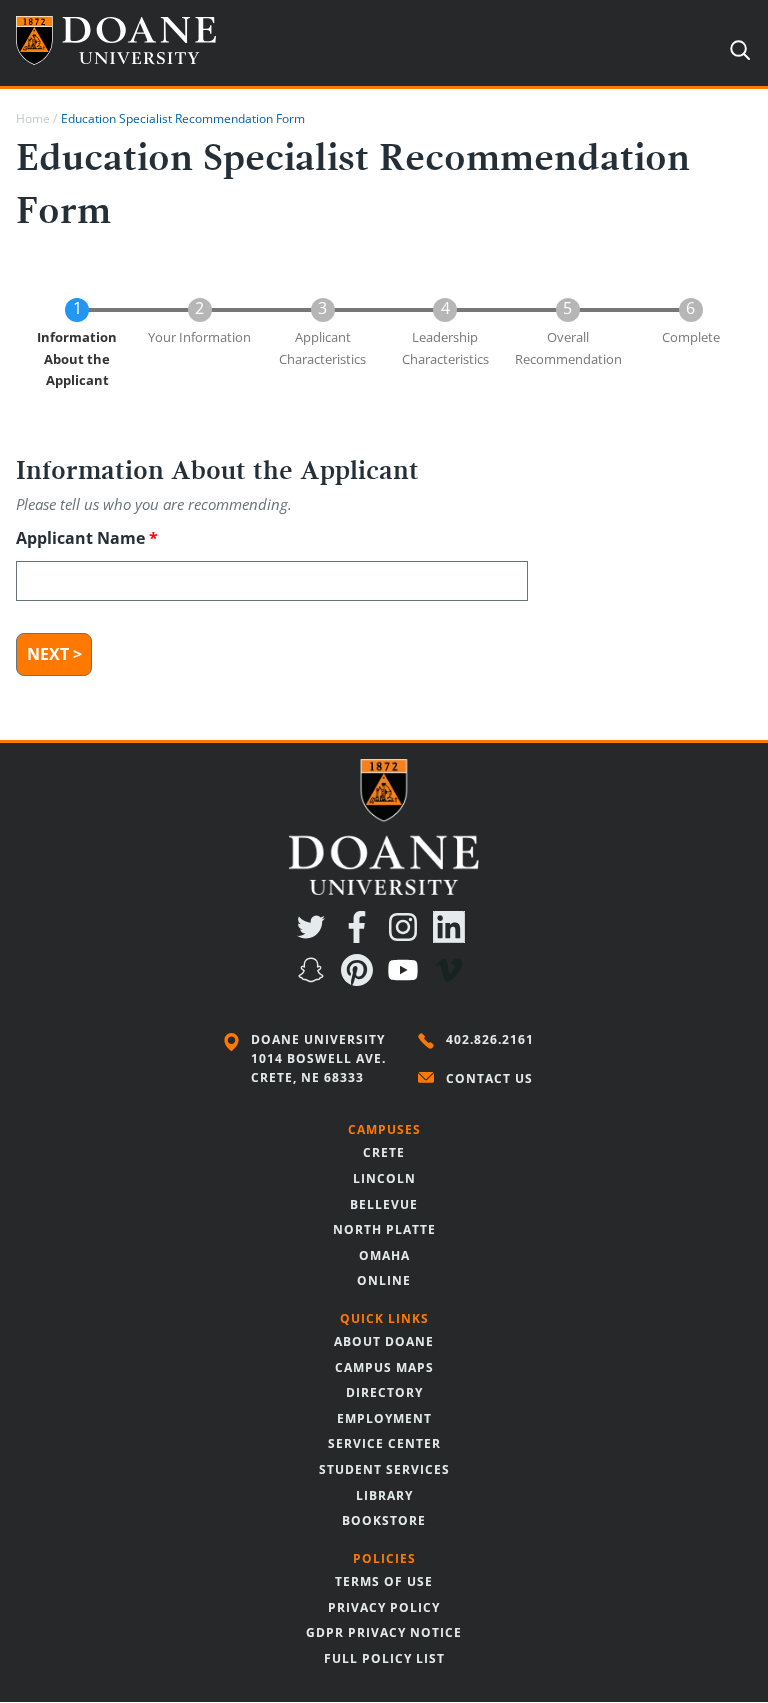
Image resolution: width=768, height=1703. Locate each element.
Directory (384, 1392)
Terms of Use (384, 1581)
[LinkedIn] (453, 937)
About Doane (384, 1341)
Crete (384, 1152)
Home (33, 118)
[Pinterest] (361, 980)
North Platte (384, 1229)
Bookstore (384, 1520)
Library (384, 1495)
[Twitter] (315, 937)
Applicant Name (80, 538)
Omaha (384, 1255)
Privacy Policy (384, 1607)
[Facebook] (361, 937)
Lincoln (384, 1178)
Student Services (384, 1469)
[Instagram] (407, 937)
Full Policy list (384, 1658)
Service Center (384, 1443)
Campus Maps (384, 1367)
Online (384, 1280)
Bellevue (384, 1204)
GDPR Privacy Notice (384, 1632)
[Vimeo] (453, 980)
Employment (384, 1418)
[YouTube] (407, 980)
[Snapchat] (315, 980)
